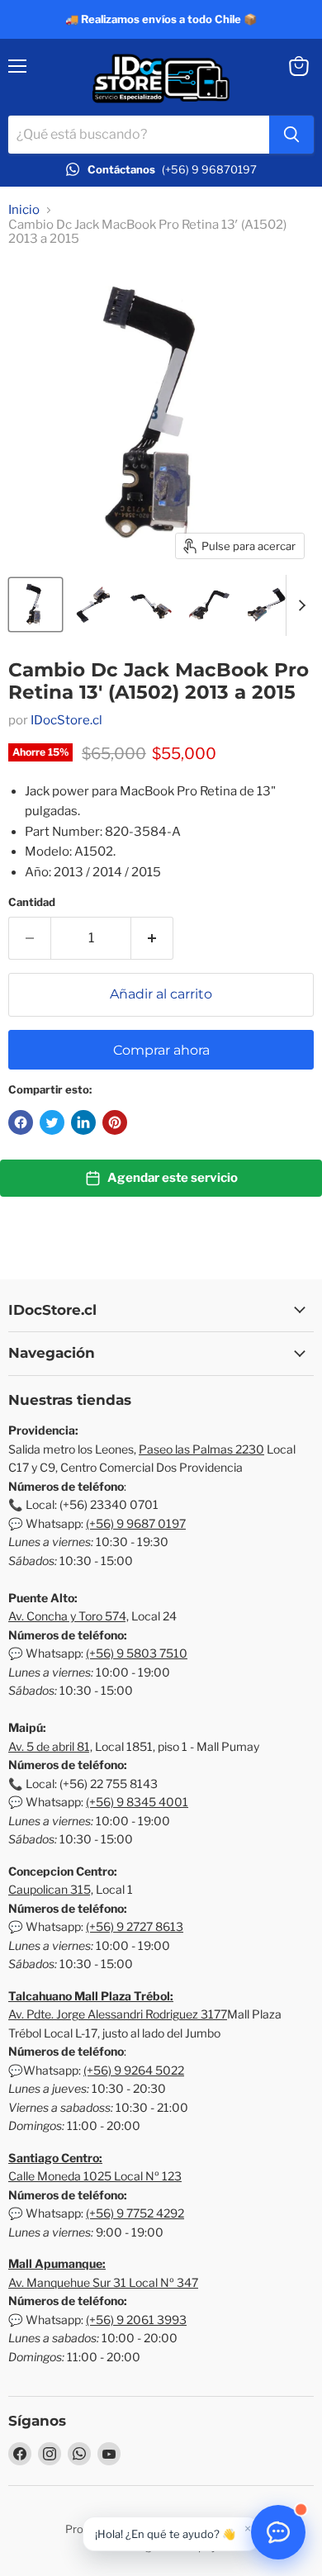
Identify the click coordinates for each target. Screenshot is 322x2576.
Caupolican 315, (51, 1889)
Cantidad (32, 902)
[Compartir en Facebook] (21, 1122)
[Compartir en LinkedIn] (83, 1122)
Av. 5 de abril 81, (50, 1746)
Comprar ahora (161, 1050)
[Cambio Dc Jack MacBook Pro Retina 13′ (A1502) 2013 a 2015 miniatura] (36, 605)
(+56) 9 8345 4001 (137, 1802)
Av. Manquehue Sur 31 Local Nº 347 (103, 2282)
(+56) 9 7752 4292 (135, 2213)
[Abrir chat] (278, 2532)
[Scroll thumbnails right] (299, 605)
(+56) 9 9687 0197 (136, 1523)
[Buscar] (291, 135)
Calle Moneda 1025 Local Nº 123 (95, 2176)
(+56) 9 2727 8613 (135, 1926)
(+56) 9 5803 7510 (137, 1653)
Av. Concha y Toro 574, (69, 1616)
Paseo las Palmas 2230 (201, 1449)
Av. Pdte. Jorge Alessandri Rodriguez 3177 (118, 2014)
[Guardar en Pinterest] (115, 1122)
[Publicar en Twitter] (52, 1122)
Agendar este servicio (173, 1178)
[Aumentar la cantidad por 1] (152, 938)
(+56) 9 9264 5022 (134, 2070)
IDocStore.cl (66, 720)
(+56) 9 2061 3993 (136, 2320)
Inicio (24, 210)
